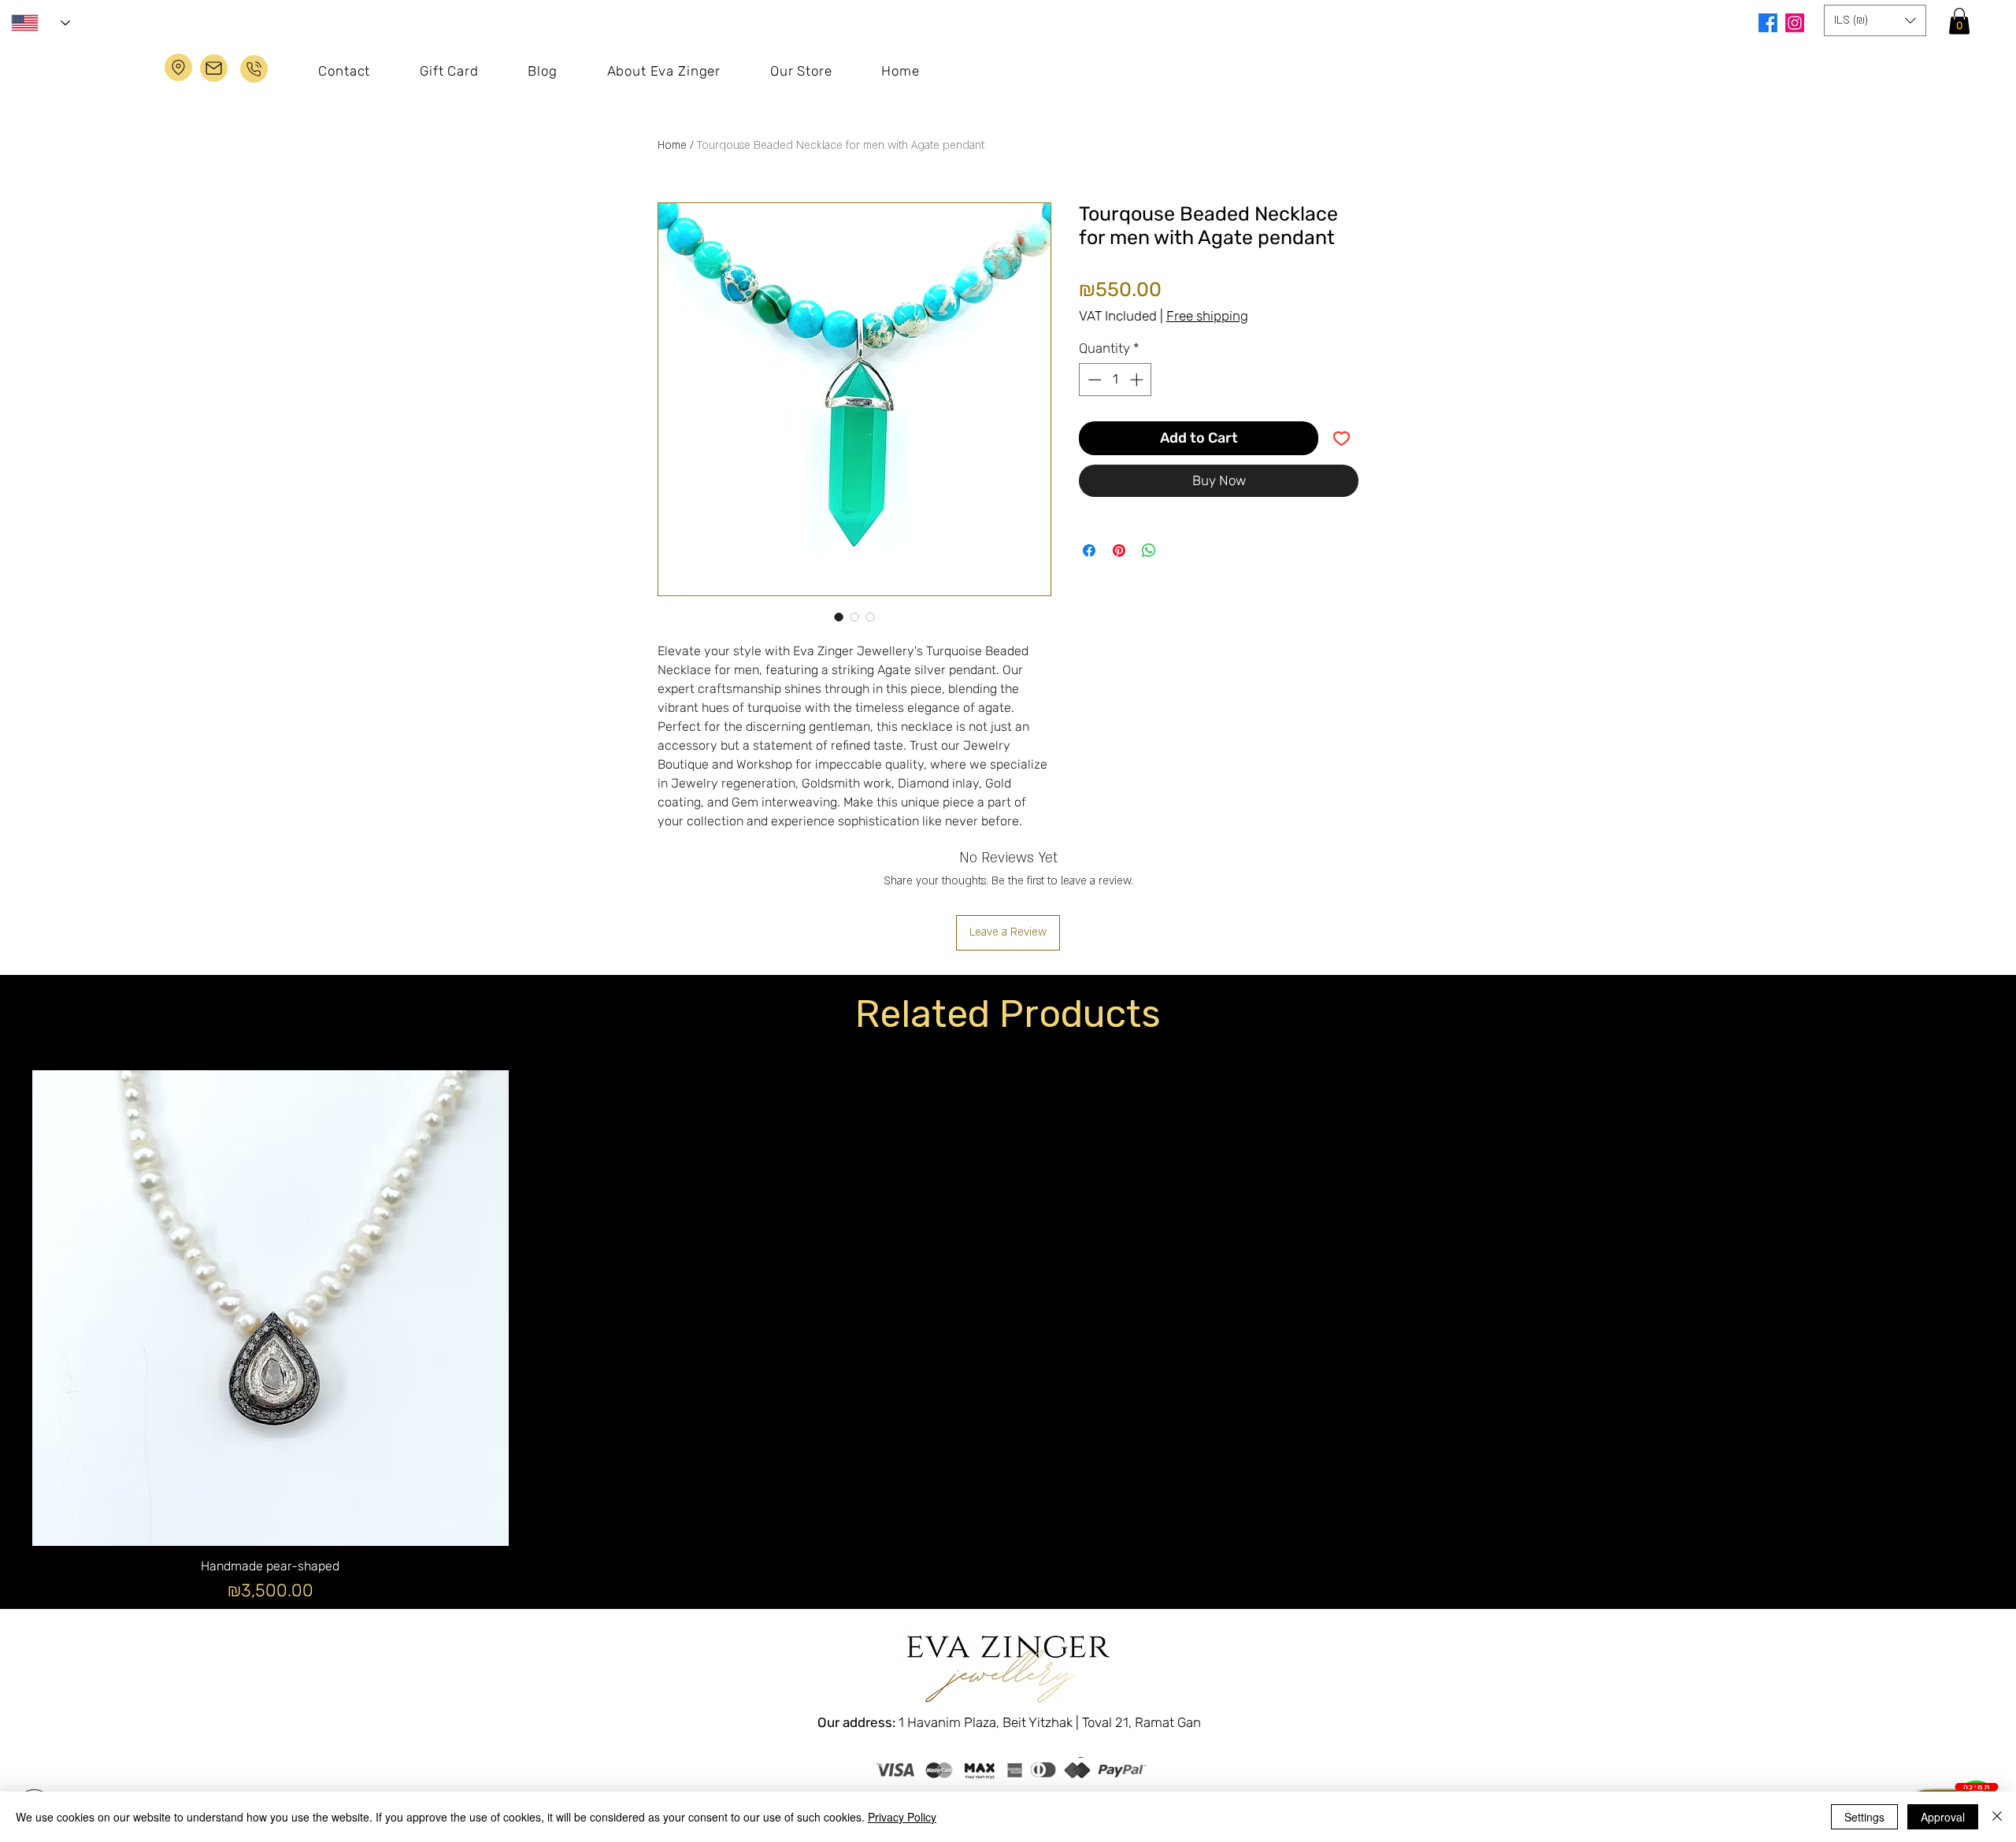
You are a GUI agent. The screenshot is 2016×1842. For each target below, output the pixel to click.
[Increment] (1138, 380)
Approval (1943, 1817)
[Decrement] (1093, 380)
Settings (1864, 1817)
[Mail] (254, 69)
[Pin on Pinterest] (1119, 550)
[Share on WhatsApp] (1149, 550)
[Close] (1997, 1817)
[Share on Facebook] (1089, 550)
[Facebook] (1768, 23)
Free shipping (1207, 316)
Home (672, 145)
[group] (1008, 1368)
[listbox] (1875, 20)
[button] (1959, 21)
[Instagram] (1795, 23)
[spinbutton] (1115, 380)
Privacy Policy (902, 1817)
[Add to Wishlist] (1342, 438)
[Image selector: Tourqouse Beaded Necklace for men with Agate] (839, 617)
